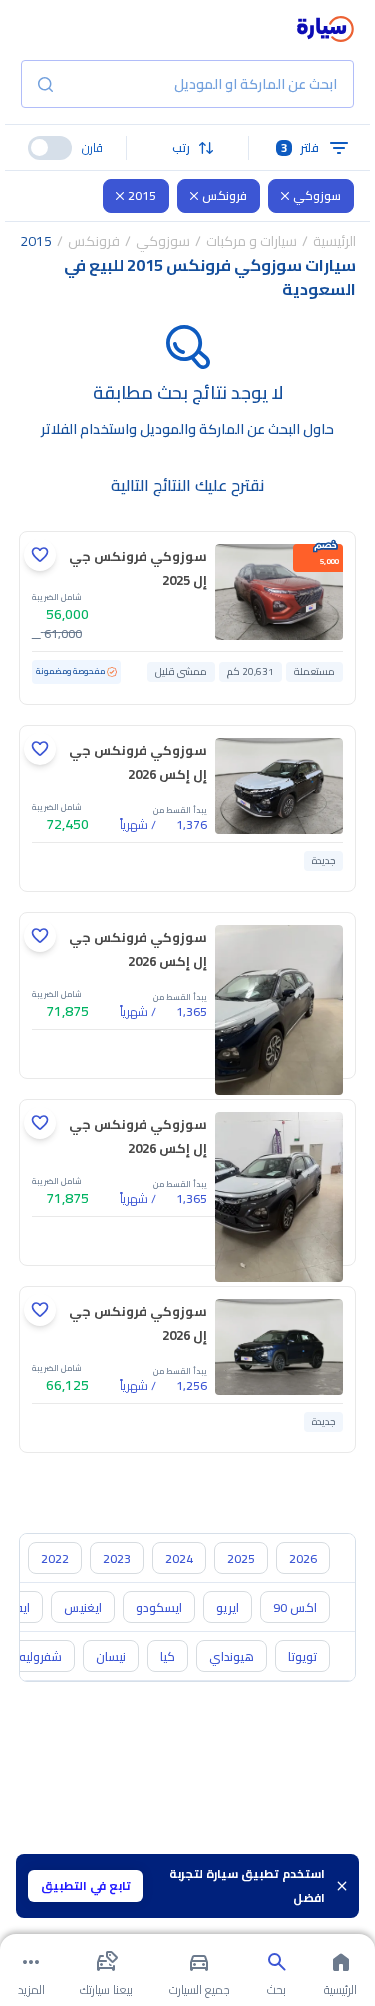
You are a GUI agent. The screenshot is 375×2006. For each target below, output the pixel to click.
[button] (188, 148)
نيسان (111, 1656)
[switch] (50, 148)
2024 (179, 1558)
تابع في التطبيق (86, 1885)
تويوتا (302, 1656)
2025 (241, 1558)
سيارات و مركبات (251, 241)
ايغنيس (83, 1607)
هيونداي (231, 1656)
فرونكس (224, 195)
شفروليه (40, 1656)
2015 (142, 195)
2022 (55, 1558)
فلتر (300, 147)
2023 (117, 1558)
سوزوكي (317, 195)
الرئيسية (334, 241)
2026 (303, 1558)
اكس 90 (295, 1607)
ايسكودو (159, 1607)
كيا (167, 1656)
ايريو (227, 1607)
